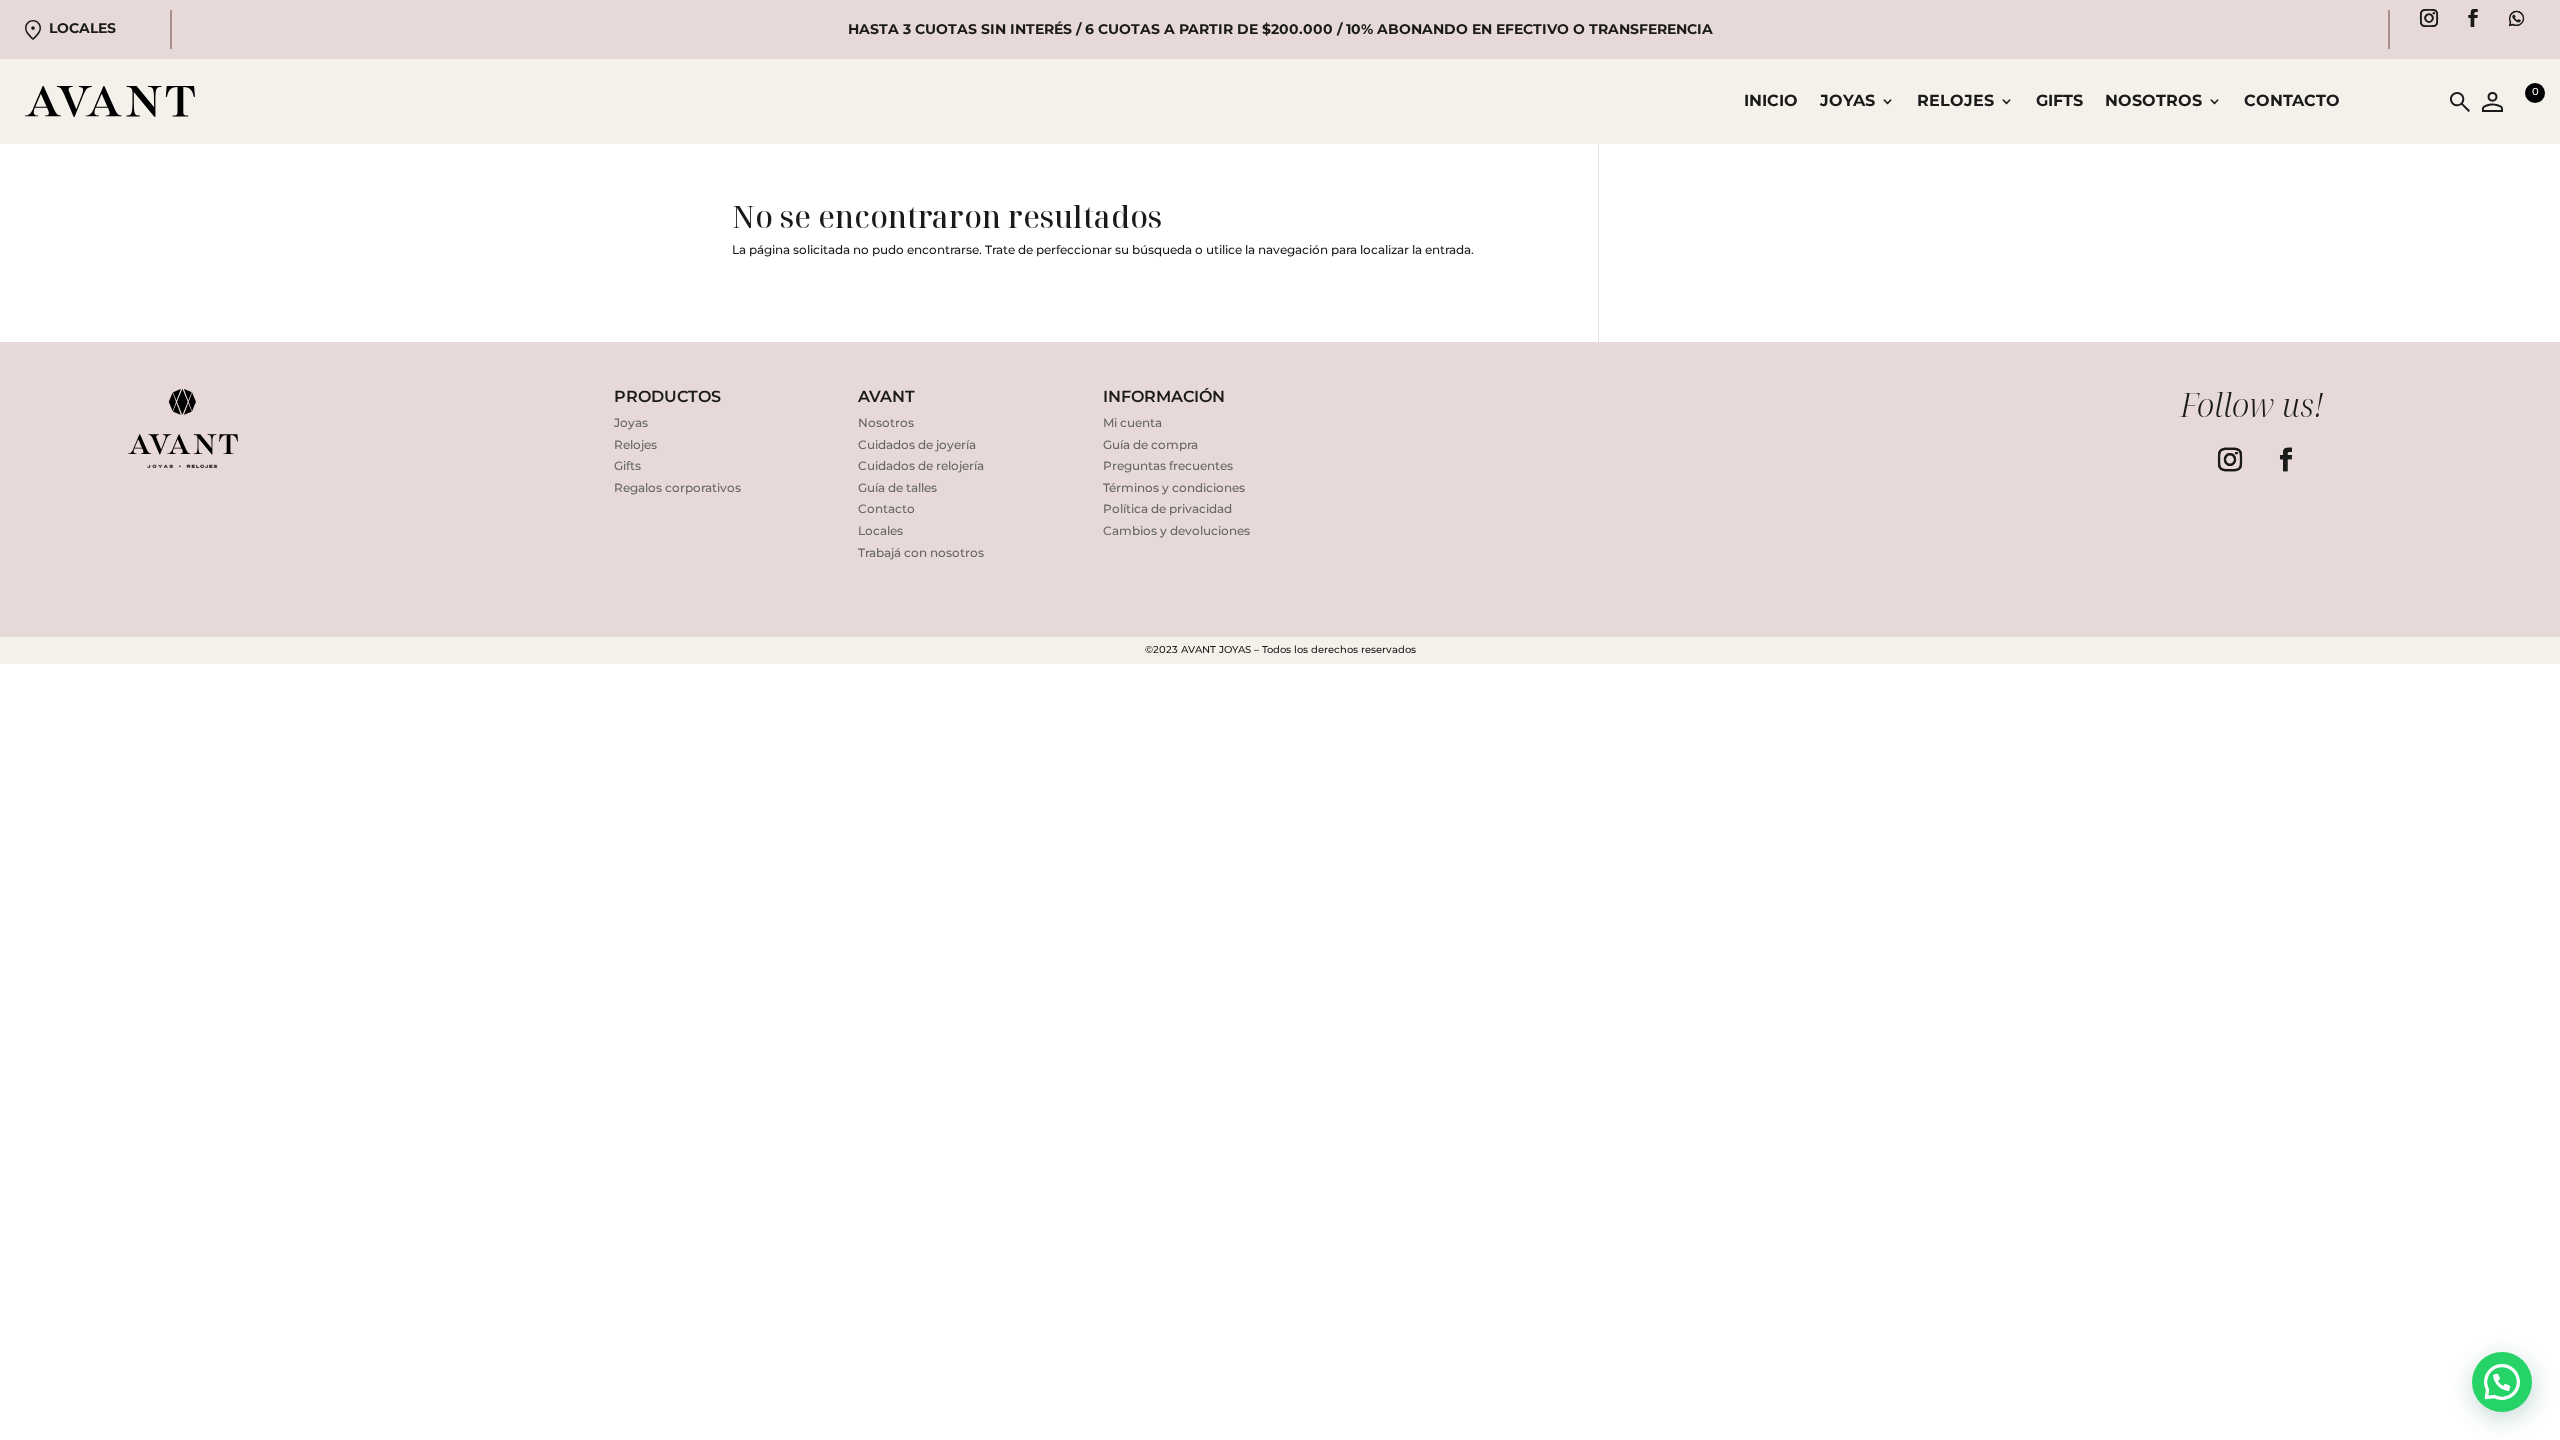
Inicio (1771, 102)
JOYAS (1847, 102)
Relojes (635, 444)
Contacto (2292, 102)
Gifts (2059, 102)
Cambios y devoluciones (1176, 530)
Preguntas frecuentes (1168, 465)
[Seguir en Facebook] (2473, 18)
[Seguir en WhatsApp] (2517, 18)
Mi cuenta (1132, 422)
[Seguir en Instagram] (2429, 18)
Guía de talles (897, 487)
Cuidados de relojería (921, 465)
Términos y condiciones (1174, 487)
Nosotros (2153, 102)
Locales (82, 28)
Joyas (631, 422)
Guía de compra (1150, 444)
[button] (2502, 1382)
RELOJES (1955, 102)
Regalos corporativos (677, 487)
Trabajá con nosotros (921, 552)
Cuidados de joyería (917, 444)
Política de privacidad (1167, 508)
